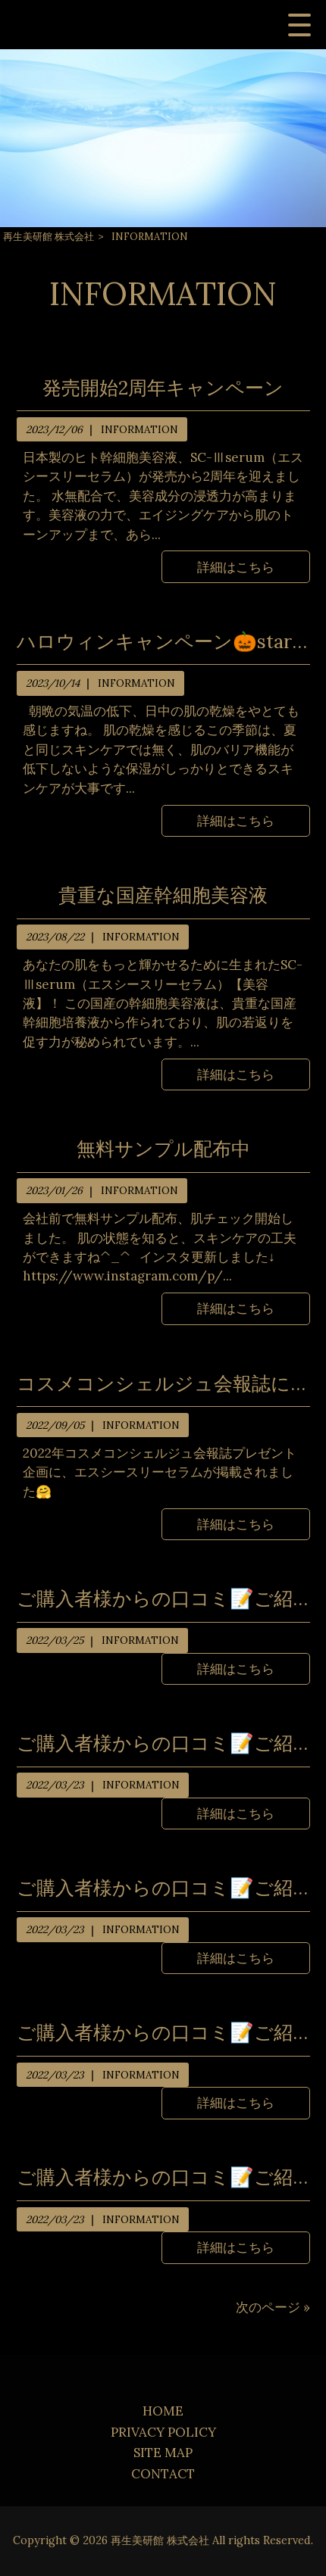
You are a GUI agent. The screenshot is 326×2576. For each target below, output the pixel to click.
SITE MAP (163, 2453)
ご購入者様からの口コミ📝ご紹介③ (163, 1888)
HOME (163, 2411)
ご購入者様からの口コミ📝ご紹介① (163, 2177)
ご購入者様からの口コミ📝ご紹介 (163, 1598)
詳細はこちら (236, 567)
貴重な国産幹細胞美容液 (163, 895)
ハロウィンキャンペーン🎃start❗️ (163, 641)
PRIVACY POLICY (163, 2432)
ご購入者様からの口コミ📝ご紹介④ (163, 1743)
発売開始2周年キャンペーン (163, 388)
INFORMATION (139, 429)
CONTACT (163, 2474)
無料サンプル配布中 (163, 1149)
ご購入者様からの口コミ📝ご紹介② (163, 2032)
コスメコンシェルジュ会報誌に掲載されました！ (163, 1383)
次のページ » (273, 2307)
